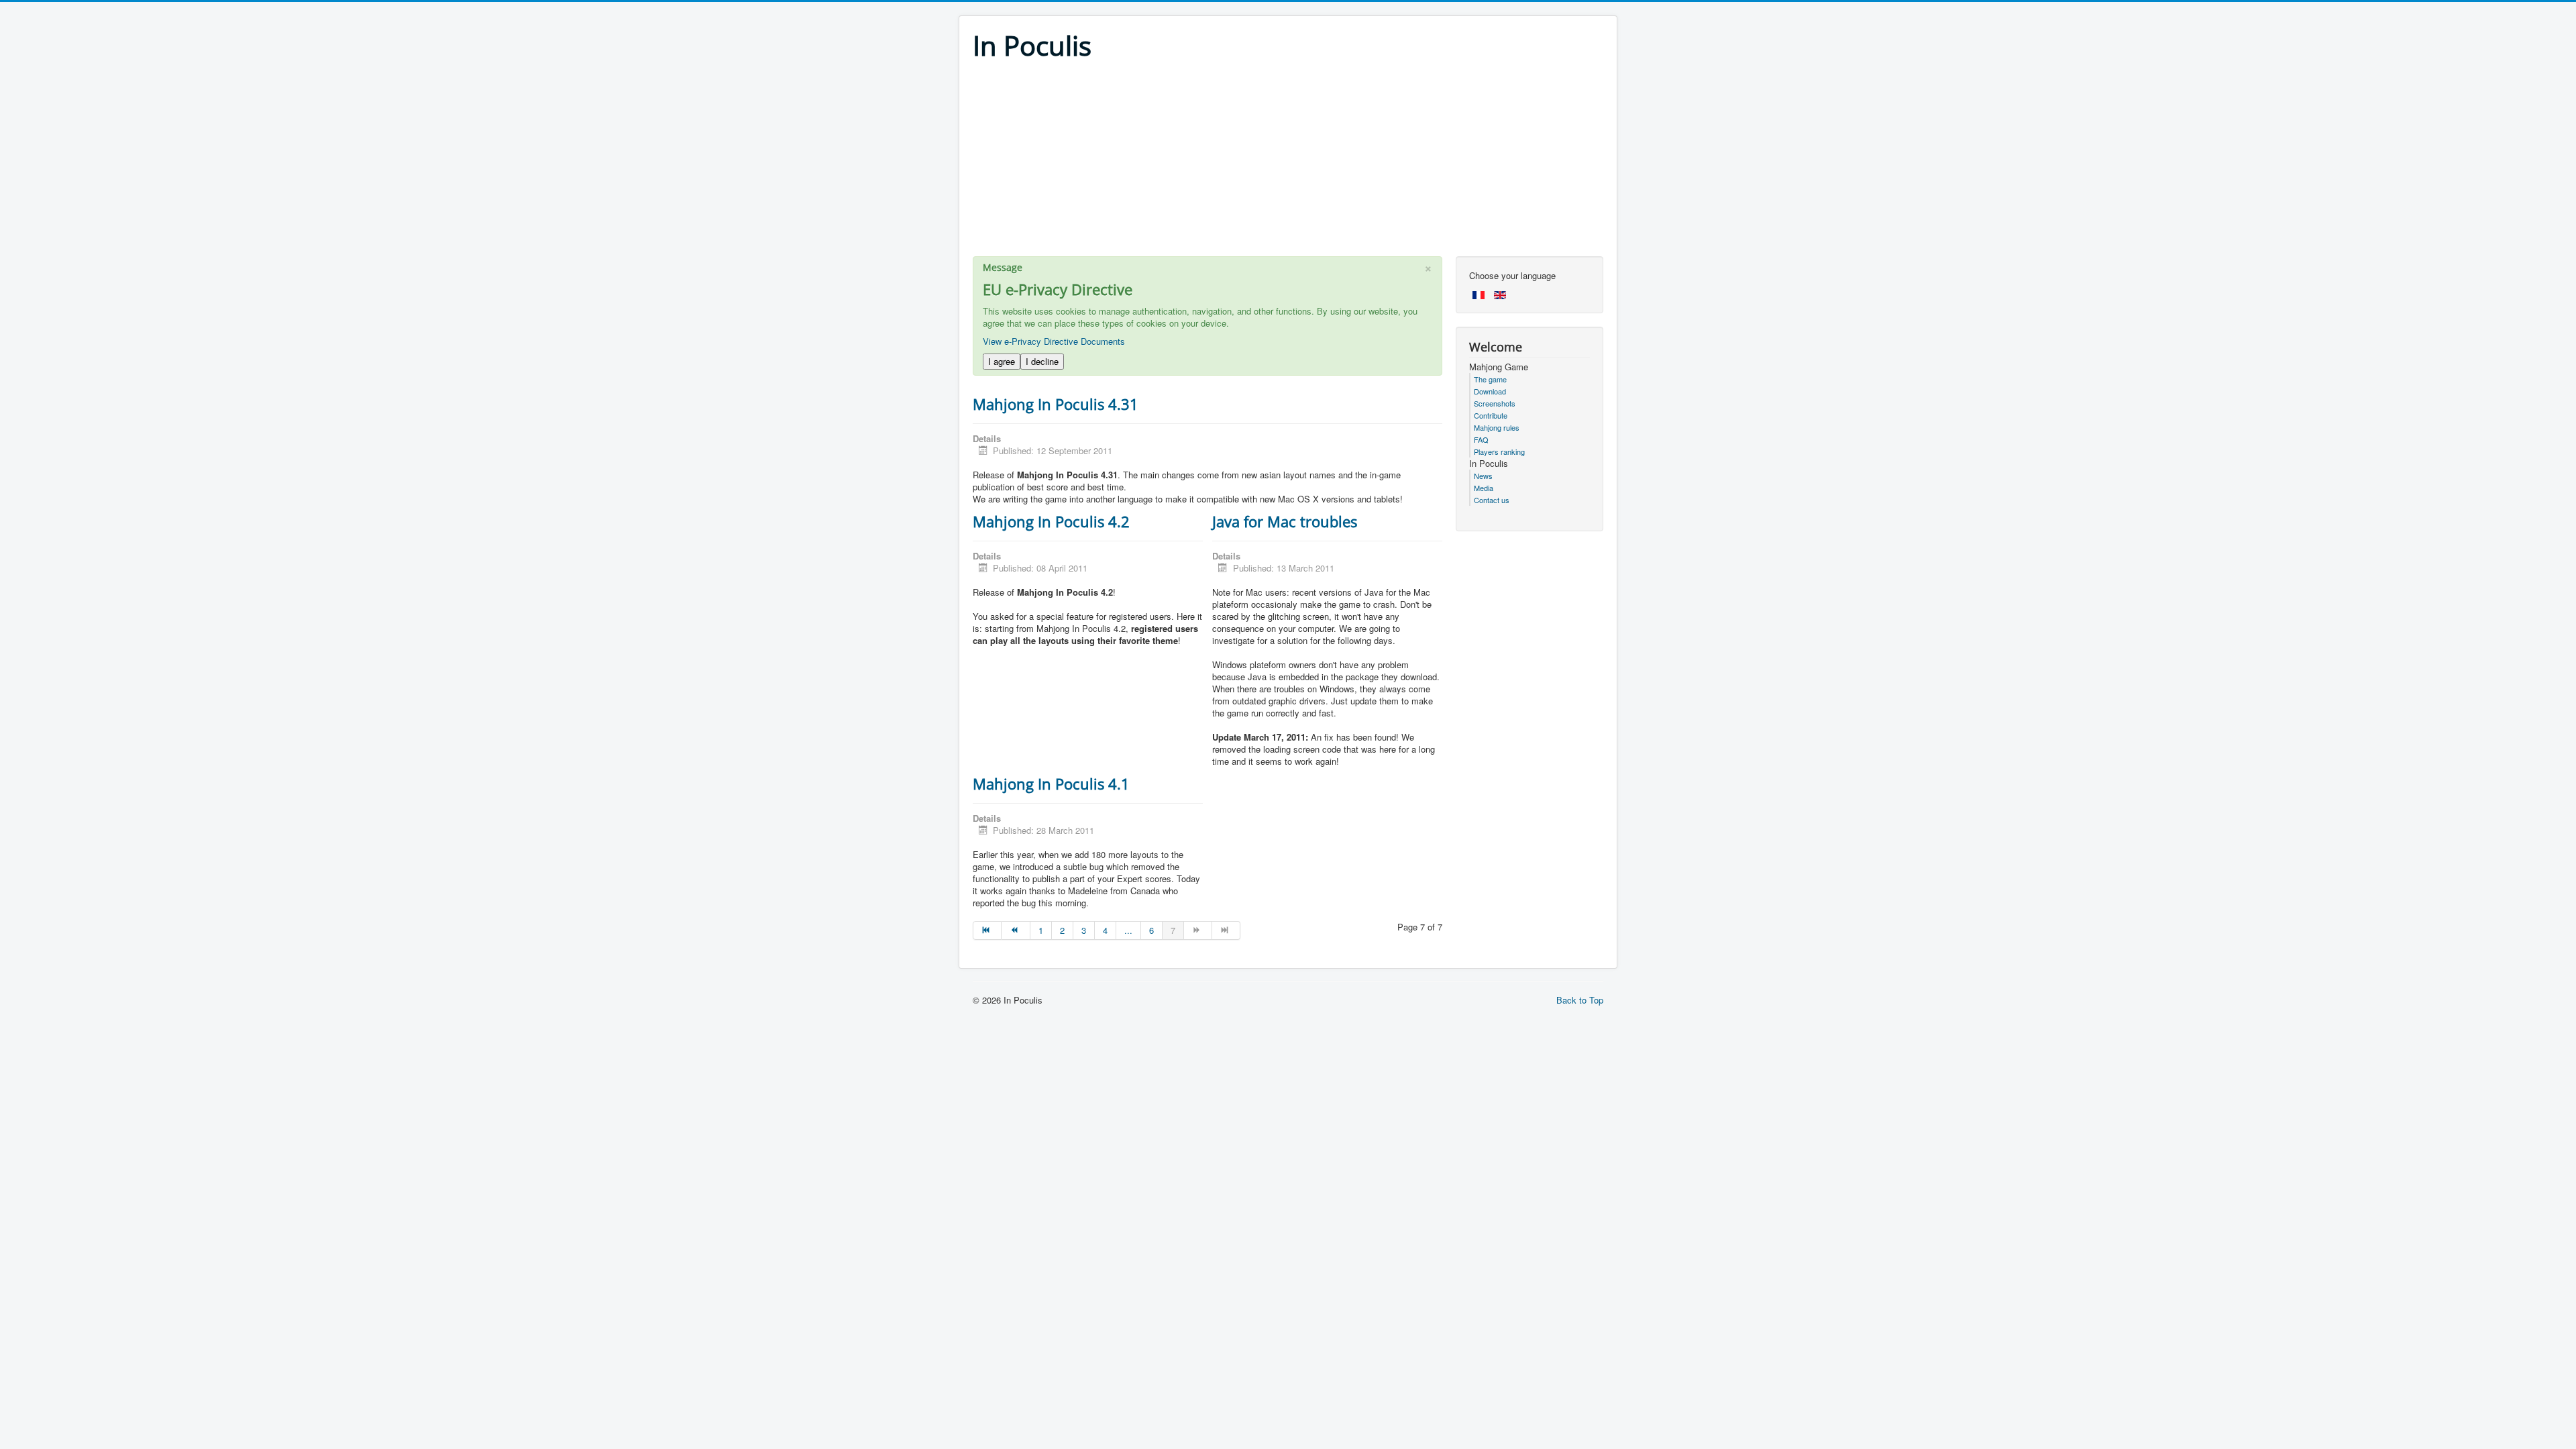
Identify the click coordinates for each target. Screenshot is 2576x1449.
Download (1490, 391)
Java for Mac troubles (1285, 521)
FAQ (1481, 439)
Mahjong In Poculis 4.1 (1051, 784)
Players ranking (1499, 451)
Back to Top (1580, 1000)
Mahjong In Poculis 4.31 (1056, 404)
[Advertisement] (1288, 162)
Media (1484, 488)
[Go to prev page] (1016, 930)
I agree (1002, 361)
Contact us (1492, 500)
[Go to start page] (987, 930)
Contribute (1491, 415)
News (1483, 476)
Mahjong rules (1497, 427)
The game (1490, 379)
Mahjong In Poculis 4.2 (1051, 521)
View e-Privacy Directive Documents (1054, 341)
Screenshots (1495, 403)
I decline (1042, 361)
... (1128, 930)
